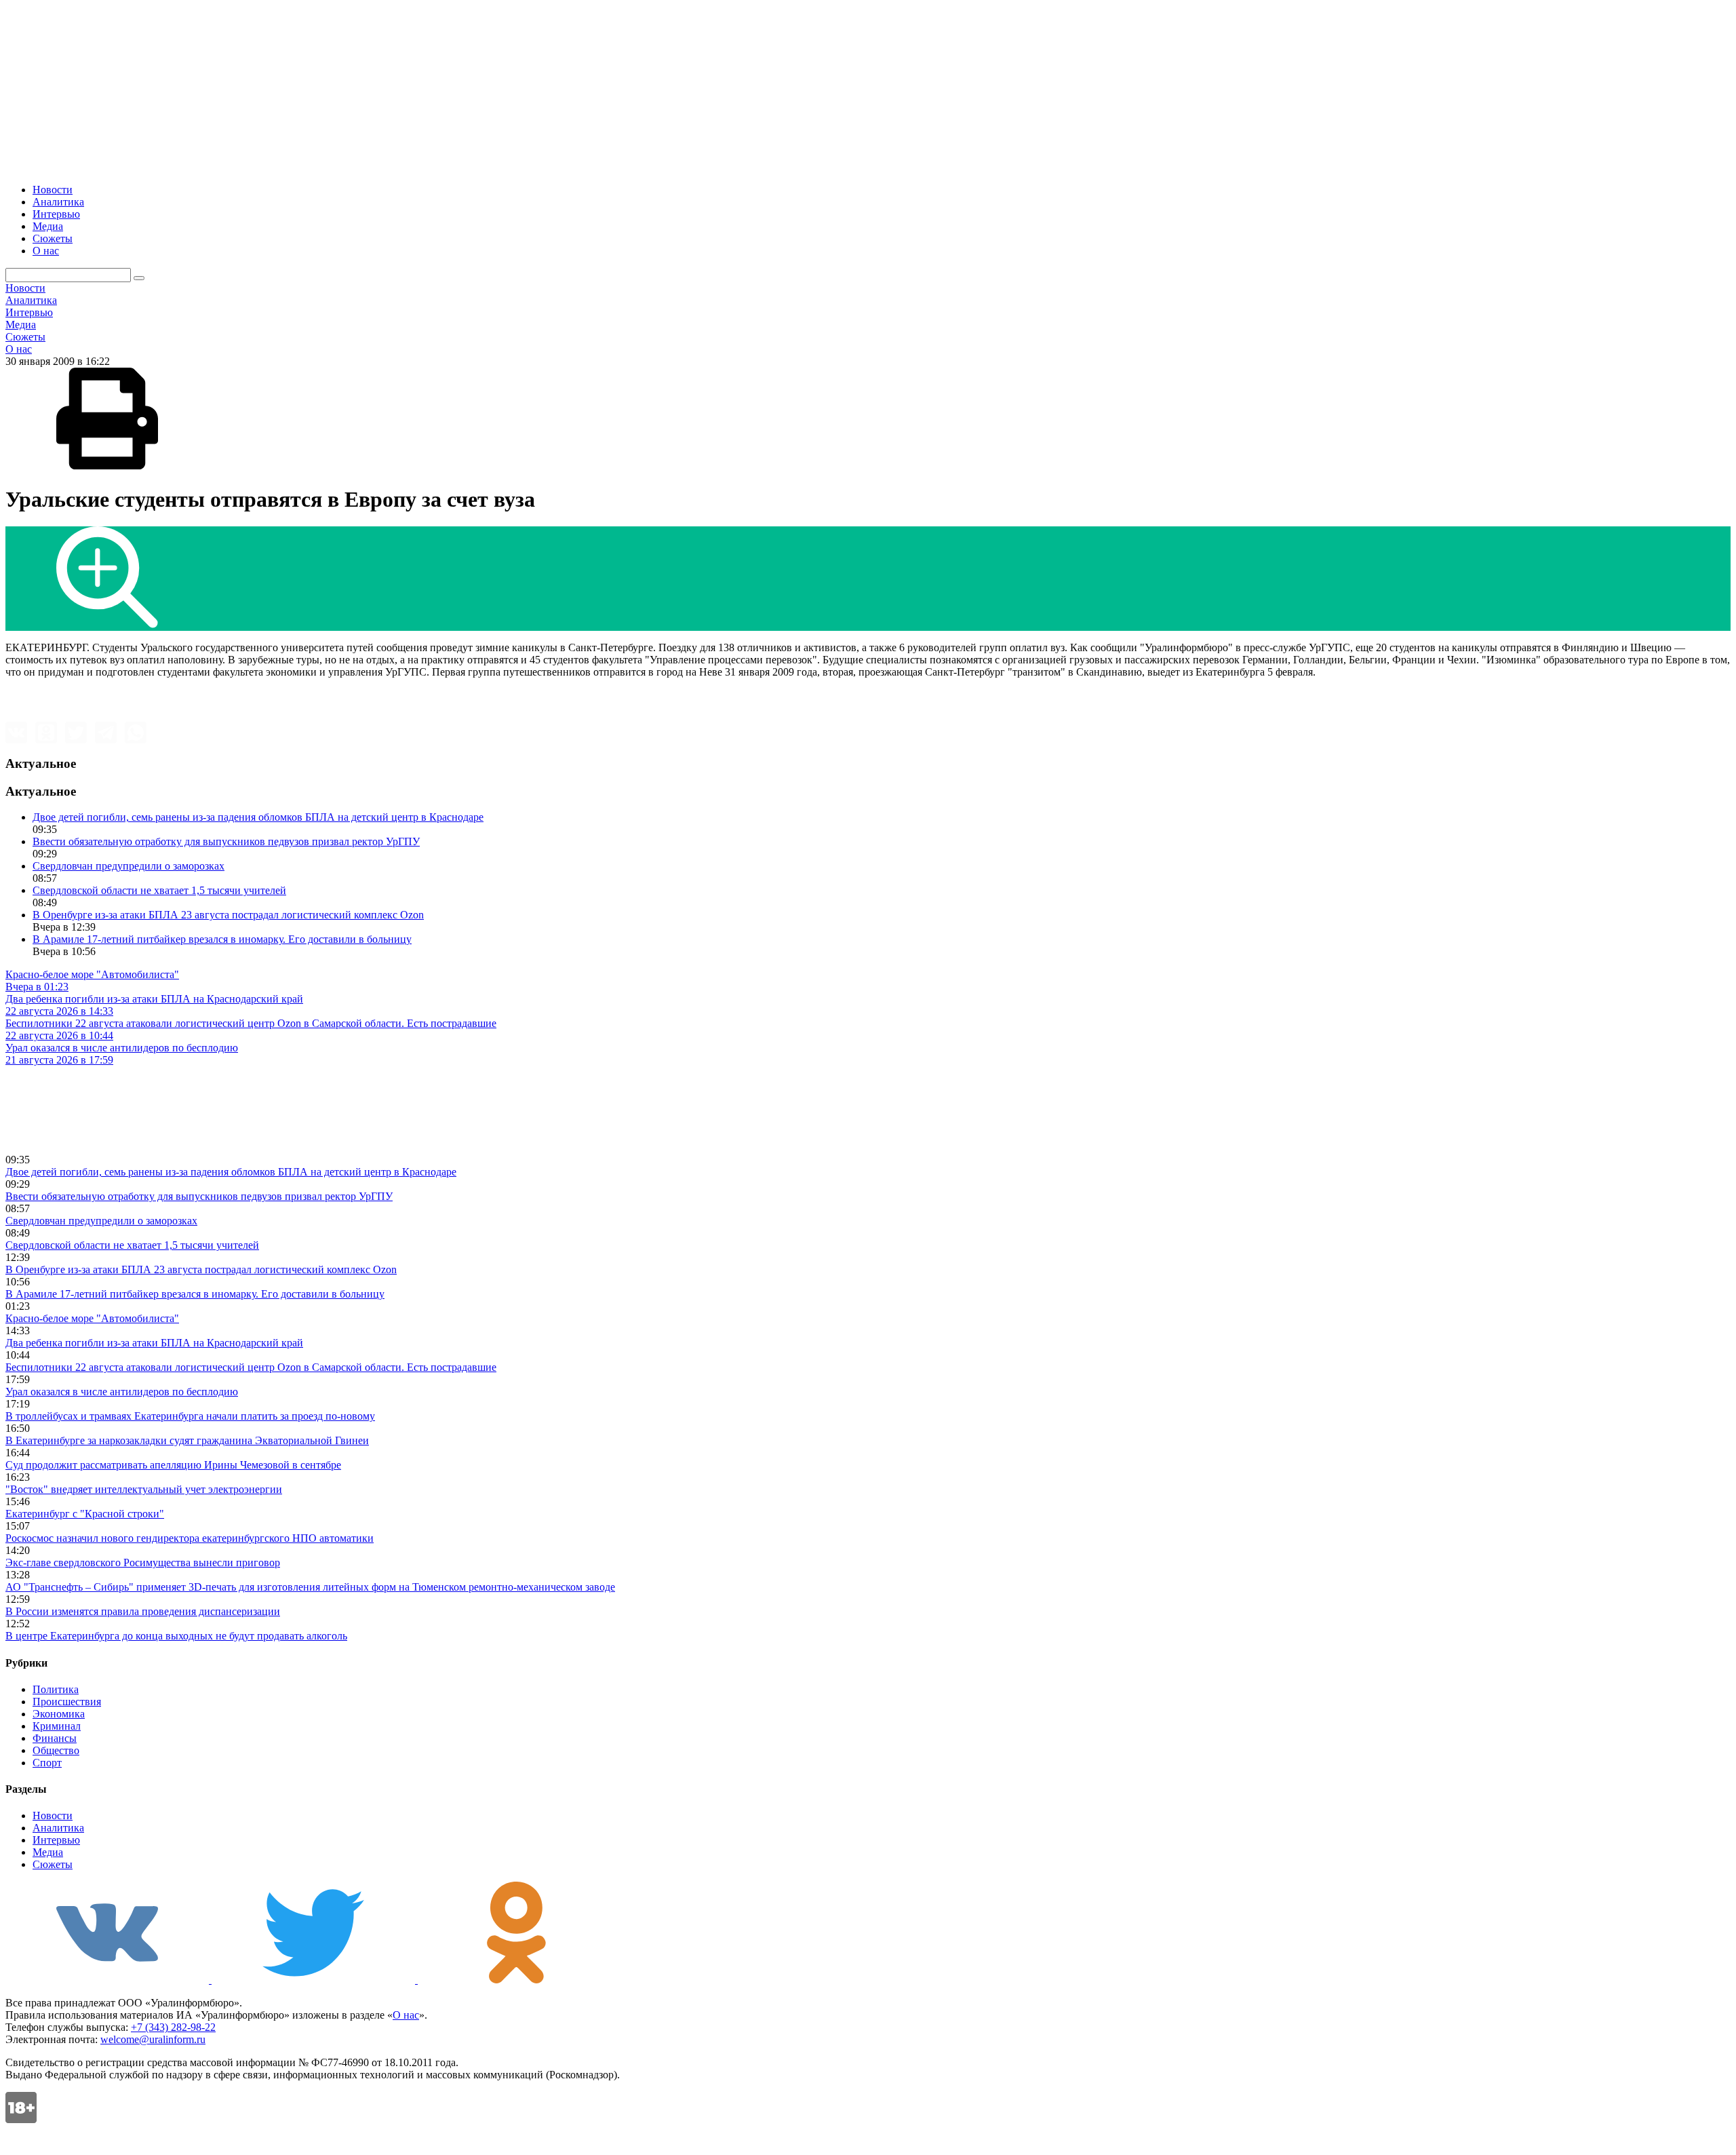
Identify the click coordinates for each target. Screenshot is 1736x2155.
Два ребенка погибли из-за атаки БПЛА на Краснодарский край (154, 1343)
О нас (46, 251)
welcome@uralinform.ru (153, 2039)
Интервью (56, 214)
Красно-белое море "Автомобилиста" (92, 1318)
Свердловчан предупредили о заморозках (129, 866)
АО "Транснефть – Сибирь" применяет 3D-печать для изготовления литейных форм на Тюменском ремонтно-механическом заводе (310, 1587)
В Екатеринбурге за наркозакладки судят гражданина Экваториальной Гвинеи (187, 1440)
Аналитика (58, 202)
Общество (56, 1750)
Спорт (47, 1763)
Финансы (55, 1738)
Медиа (48, 226)
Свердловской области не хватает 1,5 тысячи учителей (159, 890)
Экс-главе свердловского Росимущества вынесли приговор (143, 1562)
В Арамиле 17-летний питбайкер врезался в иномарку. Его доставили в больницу (222, 939)
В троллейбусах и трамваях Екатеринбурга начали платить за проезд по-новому (190, 1416)
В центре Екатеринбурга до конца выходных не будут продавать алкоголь (176, 1636)
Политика (56, 1689)
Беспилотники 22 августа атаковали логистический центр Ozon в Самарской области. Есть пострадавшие (251, 1367)
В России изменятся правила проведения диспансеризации (143, 1611)
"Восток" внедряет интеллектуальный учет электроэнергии (144, 1489)
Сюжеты (53, 238)
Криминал (57, 1726)
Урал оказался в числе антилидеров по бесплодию (122, 1392)
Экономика (59, 1714)
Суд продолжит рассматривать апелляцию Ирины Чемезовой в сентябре (173, 1465)
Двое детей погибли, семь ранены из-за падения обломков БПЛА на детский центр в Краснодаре (258, 817)
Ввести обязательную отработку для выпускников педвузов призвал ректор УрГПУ (226, 841)
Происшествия (67, 1702)
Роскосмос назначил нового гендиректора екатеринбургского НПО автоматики (190, 1538)
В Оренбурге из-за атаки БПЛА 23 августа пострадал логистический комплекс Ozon (228, 915)
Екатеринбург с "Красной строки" (85, 1514)
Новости (53, 190)
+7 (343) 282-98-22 (173, 2027)
